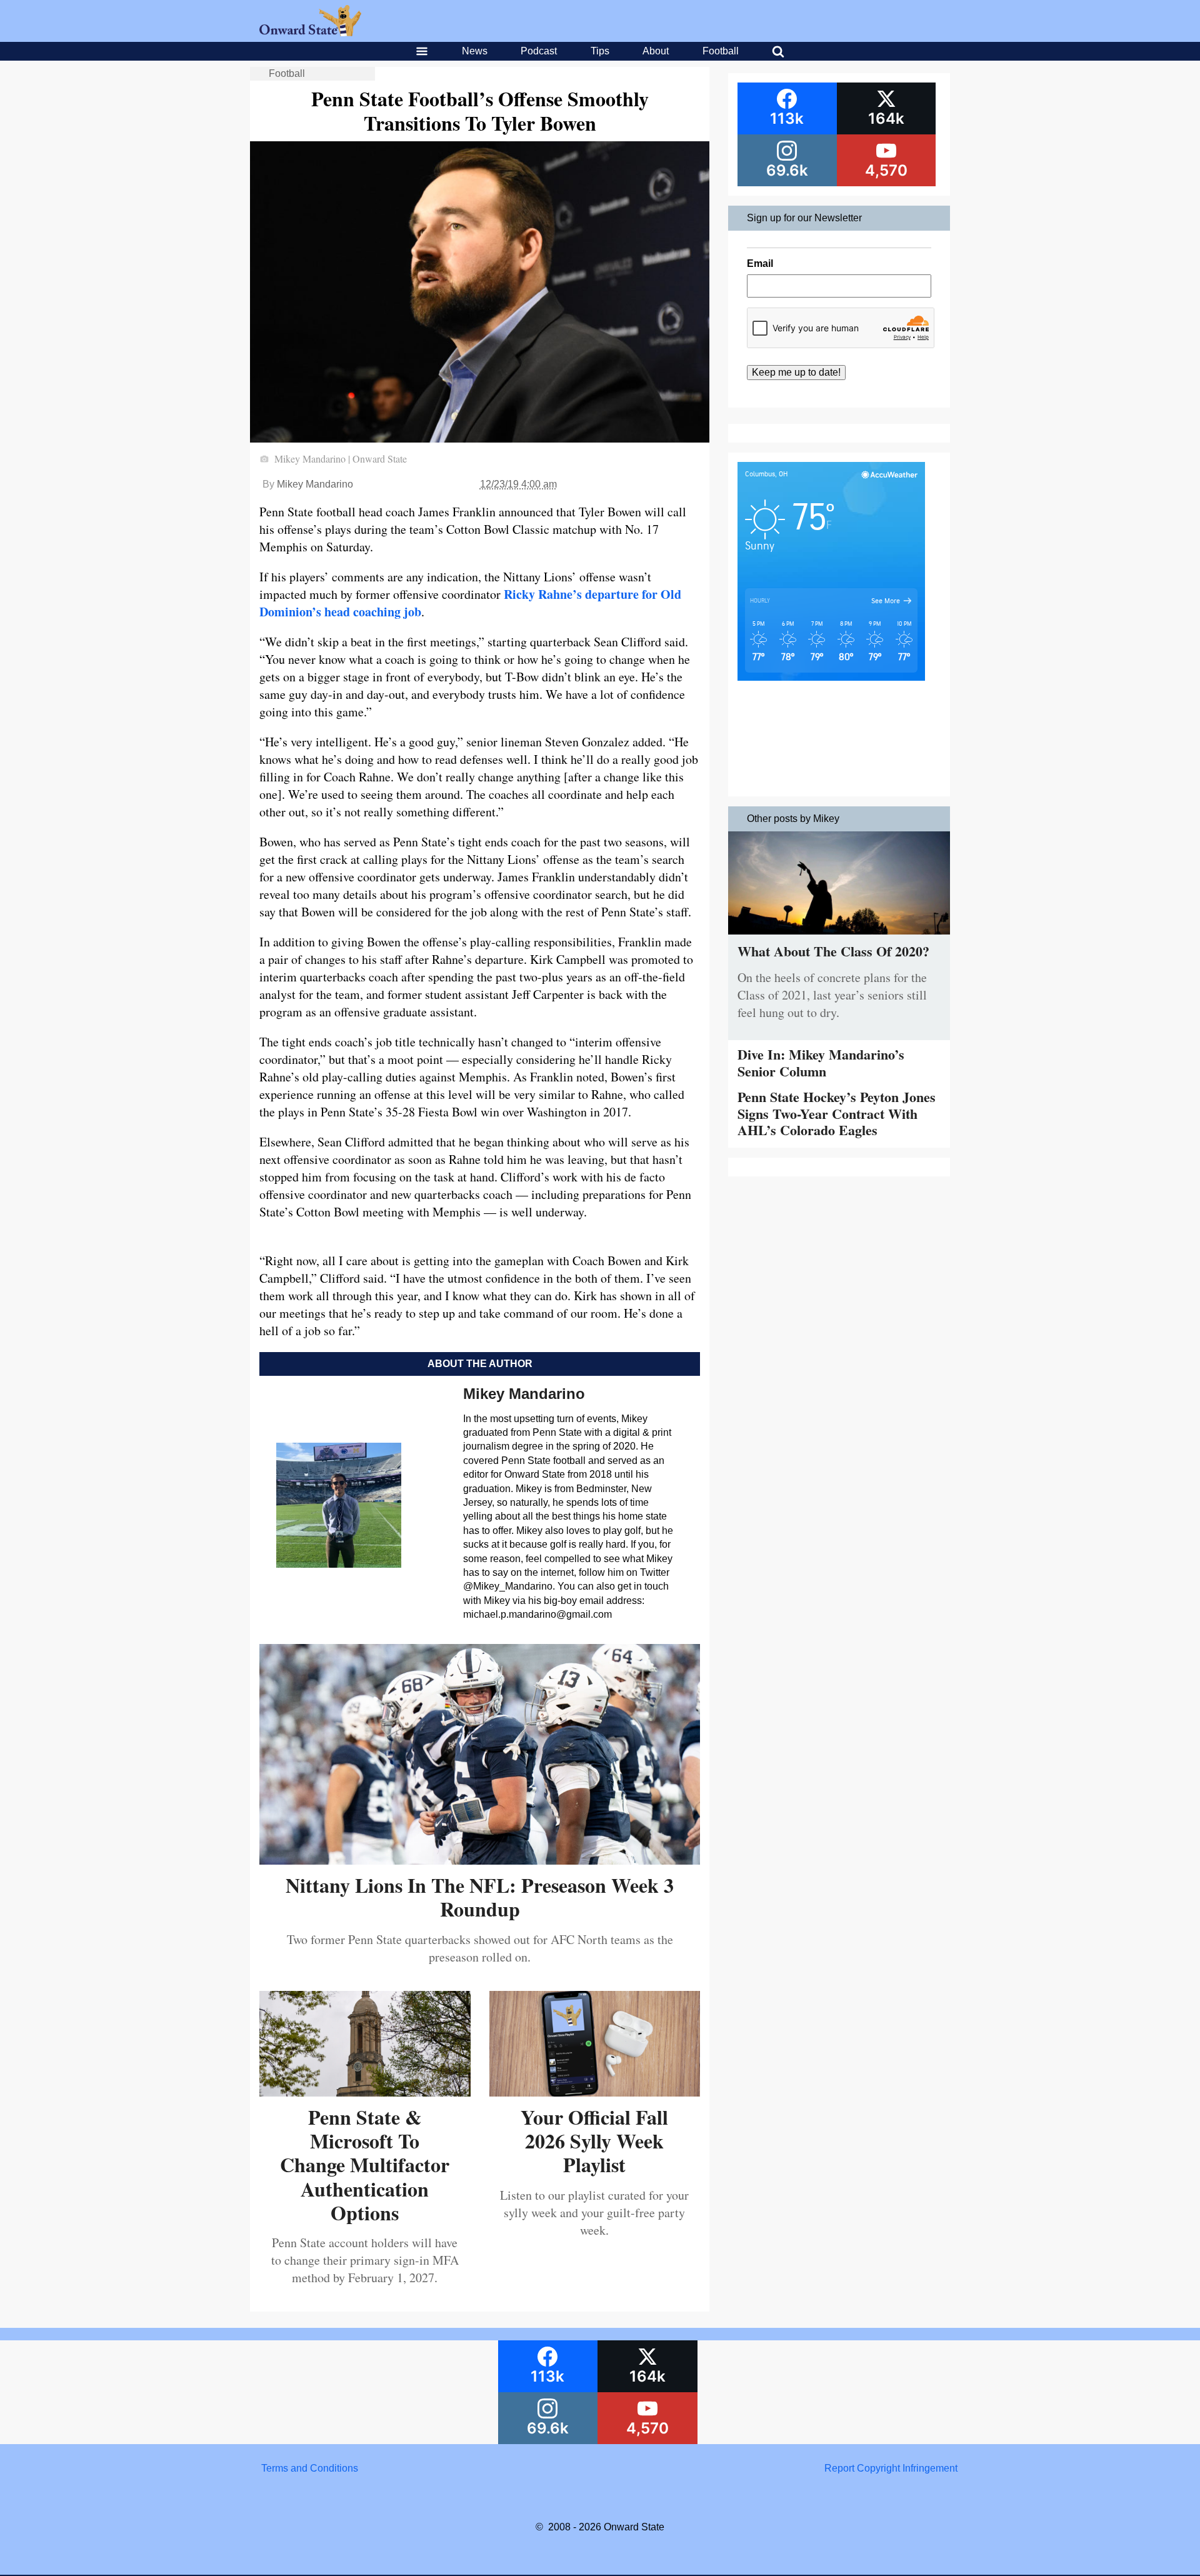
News (475, 51)
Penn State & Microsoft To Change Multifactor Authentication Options (365, 2165)
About (656, 51)
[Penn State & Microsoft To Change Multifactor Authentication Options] (365, 2092)
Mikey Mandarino (315, 484)
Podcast (539, 51)
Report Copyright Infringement (891, 2468)
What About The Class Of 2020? (833, 951)
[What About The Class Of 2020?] (839, 937)
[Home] (310, 33)
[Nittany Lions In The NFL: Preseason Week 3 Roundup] (480, 1860)
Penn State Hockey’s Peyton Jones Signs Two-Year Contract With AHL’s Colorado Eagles (837, 1113)
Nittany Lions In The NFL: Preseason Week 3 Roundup (480, 1897)
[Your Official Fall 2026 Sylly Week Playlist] (595, 2092)
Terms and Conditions (310, 2468)
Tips (600, 51)
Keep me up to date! (796, 372)
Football (721, 51)
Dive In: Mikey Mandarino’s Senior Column (821, 1062)
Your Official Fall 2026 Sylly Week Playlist (594, 2141)
